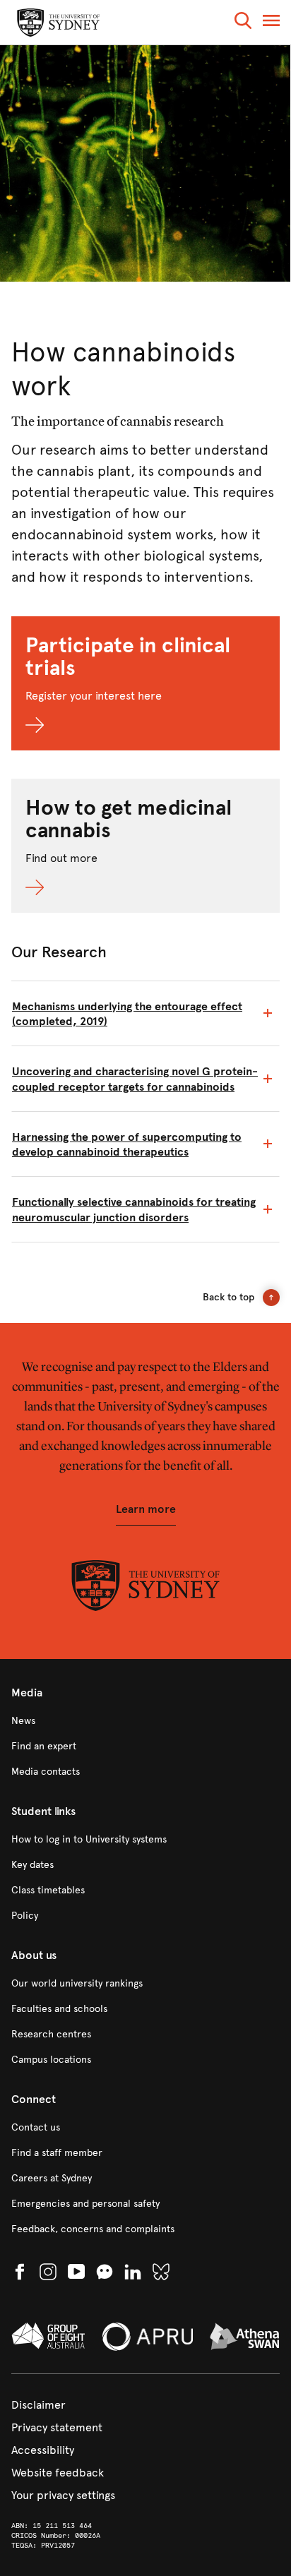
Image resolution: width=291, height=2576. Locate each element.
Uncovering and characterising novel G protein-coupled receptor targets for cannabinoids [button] (135, 1079)
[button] (243, 23)
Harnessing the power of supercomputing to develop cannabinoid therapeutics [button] (127, 1144)
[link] (145, 1721)
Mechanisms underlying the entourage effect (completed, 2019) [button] (127, 1014)
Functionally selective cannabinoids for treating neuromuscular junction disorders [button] (134, 1209)
